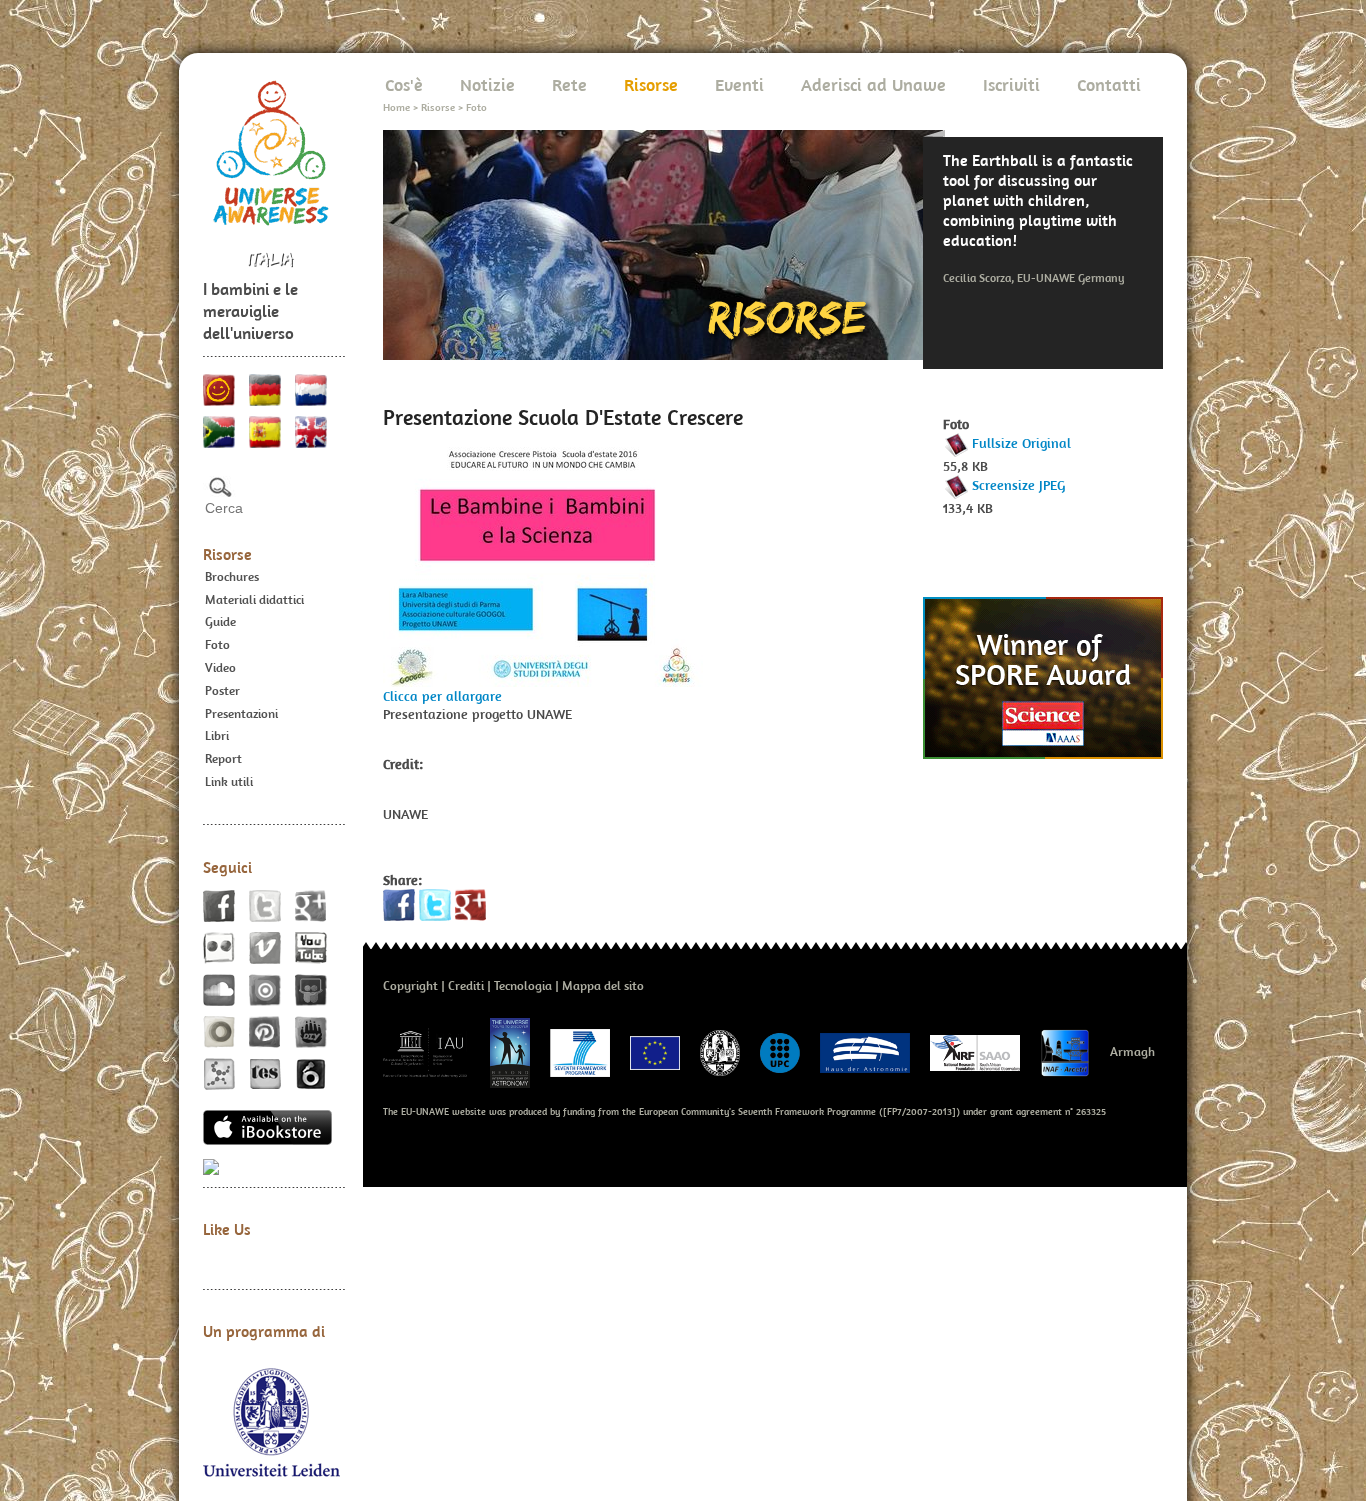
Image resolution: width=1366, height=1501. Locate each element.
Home (396, 107)
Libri (217, 735)
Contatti (1109, 84)
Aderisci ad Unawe (873, 84)
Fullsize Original (1021, 443)
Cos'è (404, 84)
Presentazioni (241, 713)
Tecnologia (523, 985)
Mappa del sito (603, 985)
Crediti (466, 985)
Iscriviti (1011, 84)
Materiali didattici (254, 599)
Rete (569, 84)
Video (220, 667)
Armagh (1132, 1051)
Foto (217, 644)
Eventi (739, 84)
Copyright (410, 985)
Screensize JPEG (1018, 485)
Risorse (227, 554)
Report (223, 758)
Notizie (487, 84)
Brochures (232, 576)
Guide (220, 621)
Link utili (229, 781)
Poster (222, 690)
